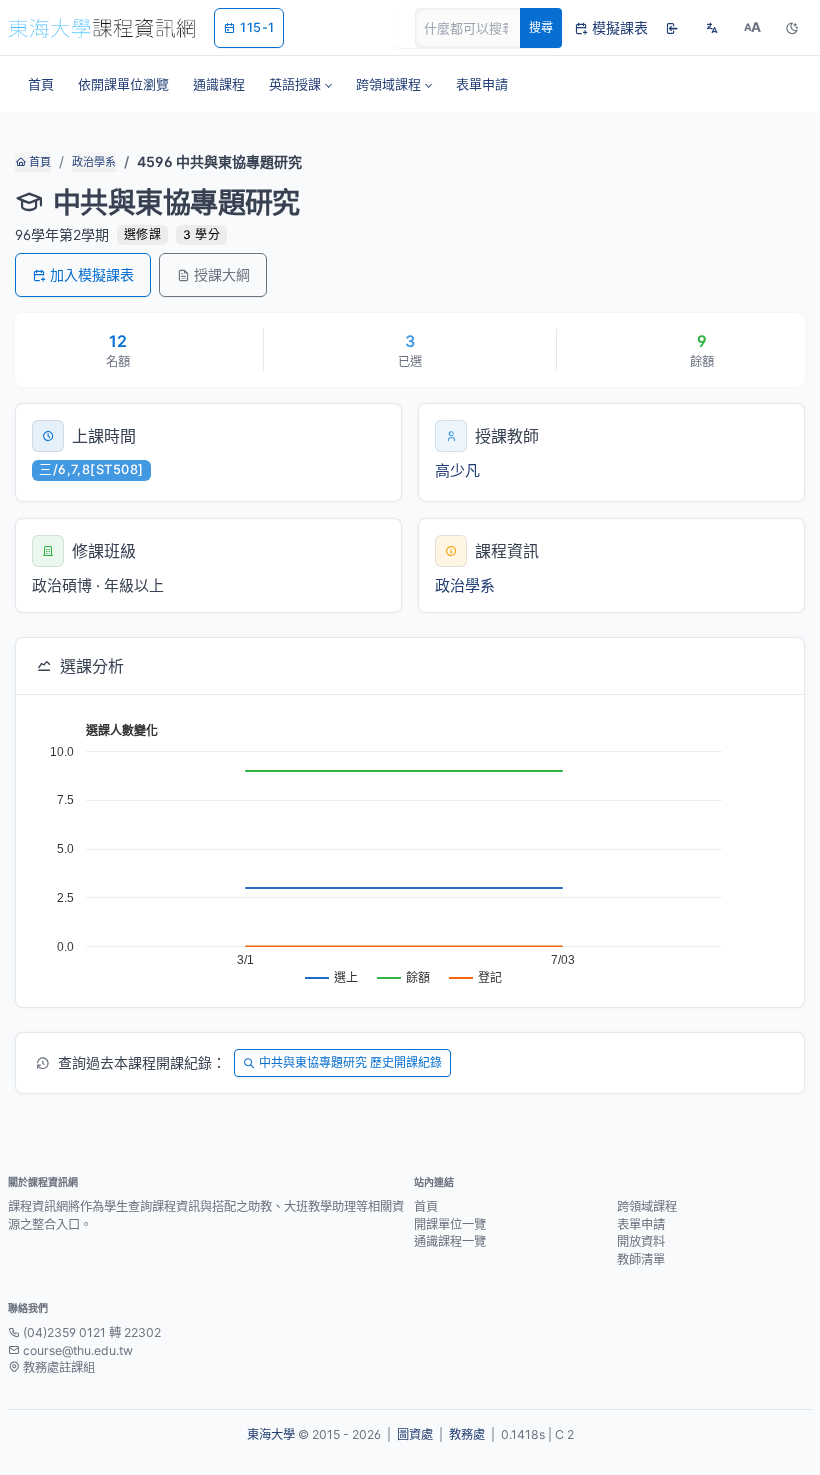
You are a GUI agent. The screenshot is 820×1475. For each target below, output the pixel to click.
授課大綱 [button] (222, 274)
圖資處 (415, 1434)
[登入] (672, 28)
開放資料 (641, 1241)
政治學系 (94, 162)
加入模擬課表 (92, 274)
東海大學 (271, 1434)
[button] (300, 84)
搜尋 (541, 27)
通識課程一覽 (450, 1241)
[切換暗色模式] (792, 28)
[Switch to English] (712, 28)
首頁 (38, 162)
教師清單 (641, 1259)
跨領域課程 (647, 1206)
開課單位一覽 (450, 1224)
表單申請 (641, 1224)
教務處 (467, 1434)
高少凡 (457, 470)
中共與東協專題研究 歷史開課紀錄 (350, 1062)
